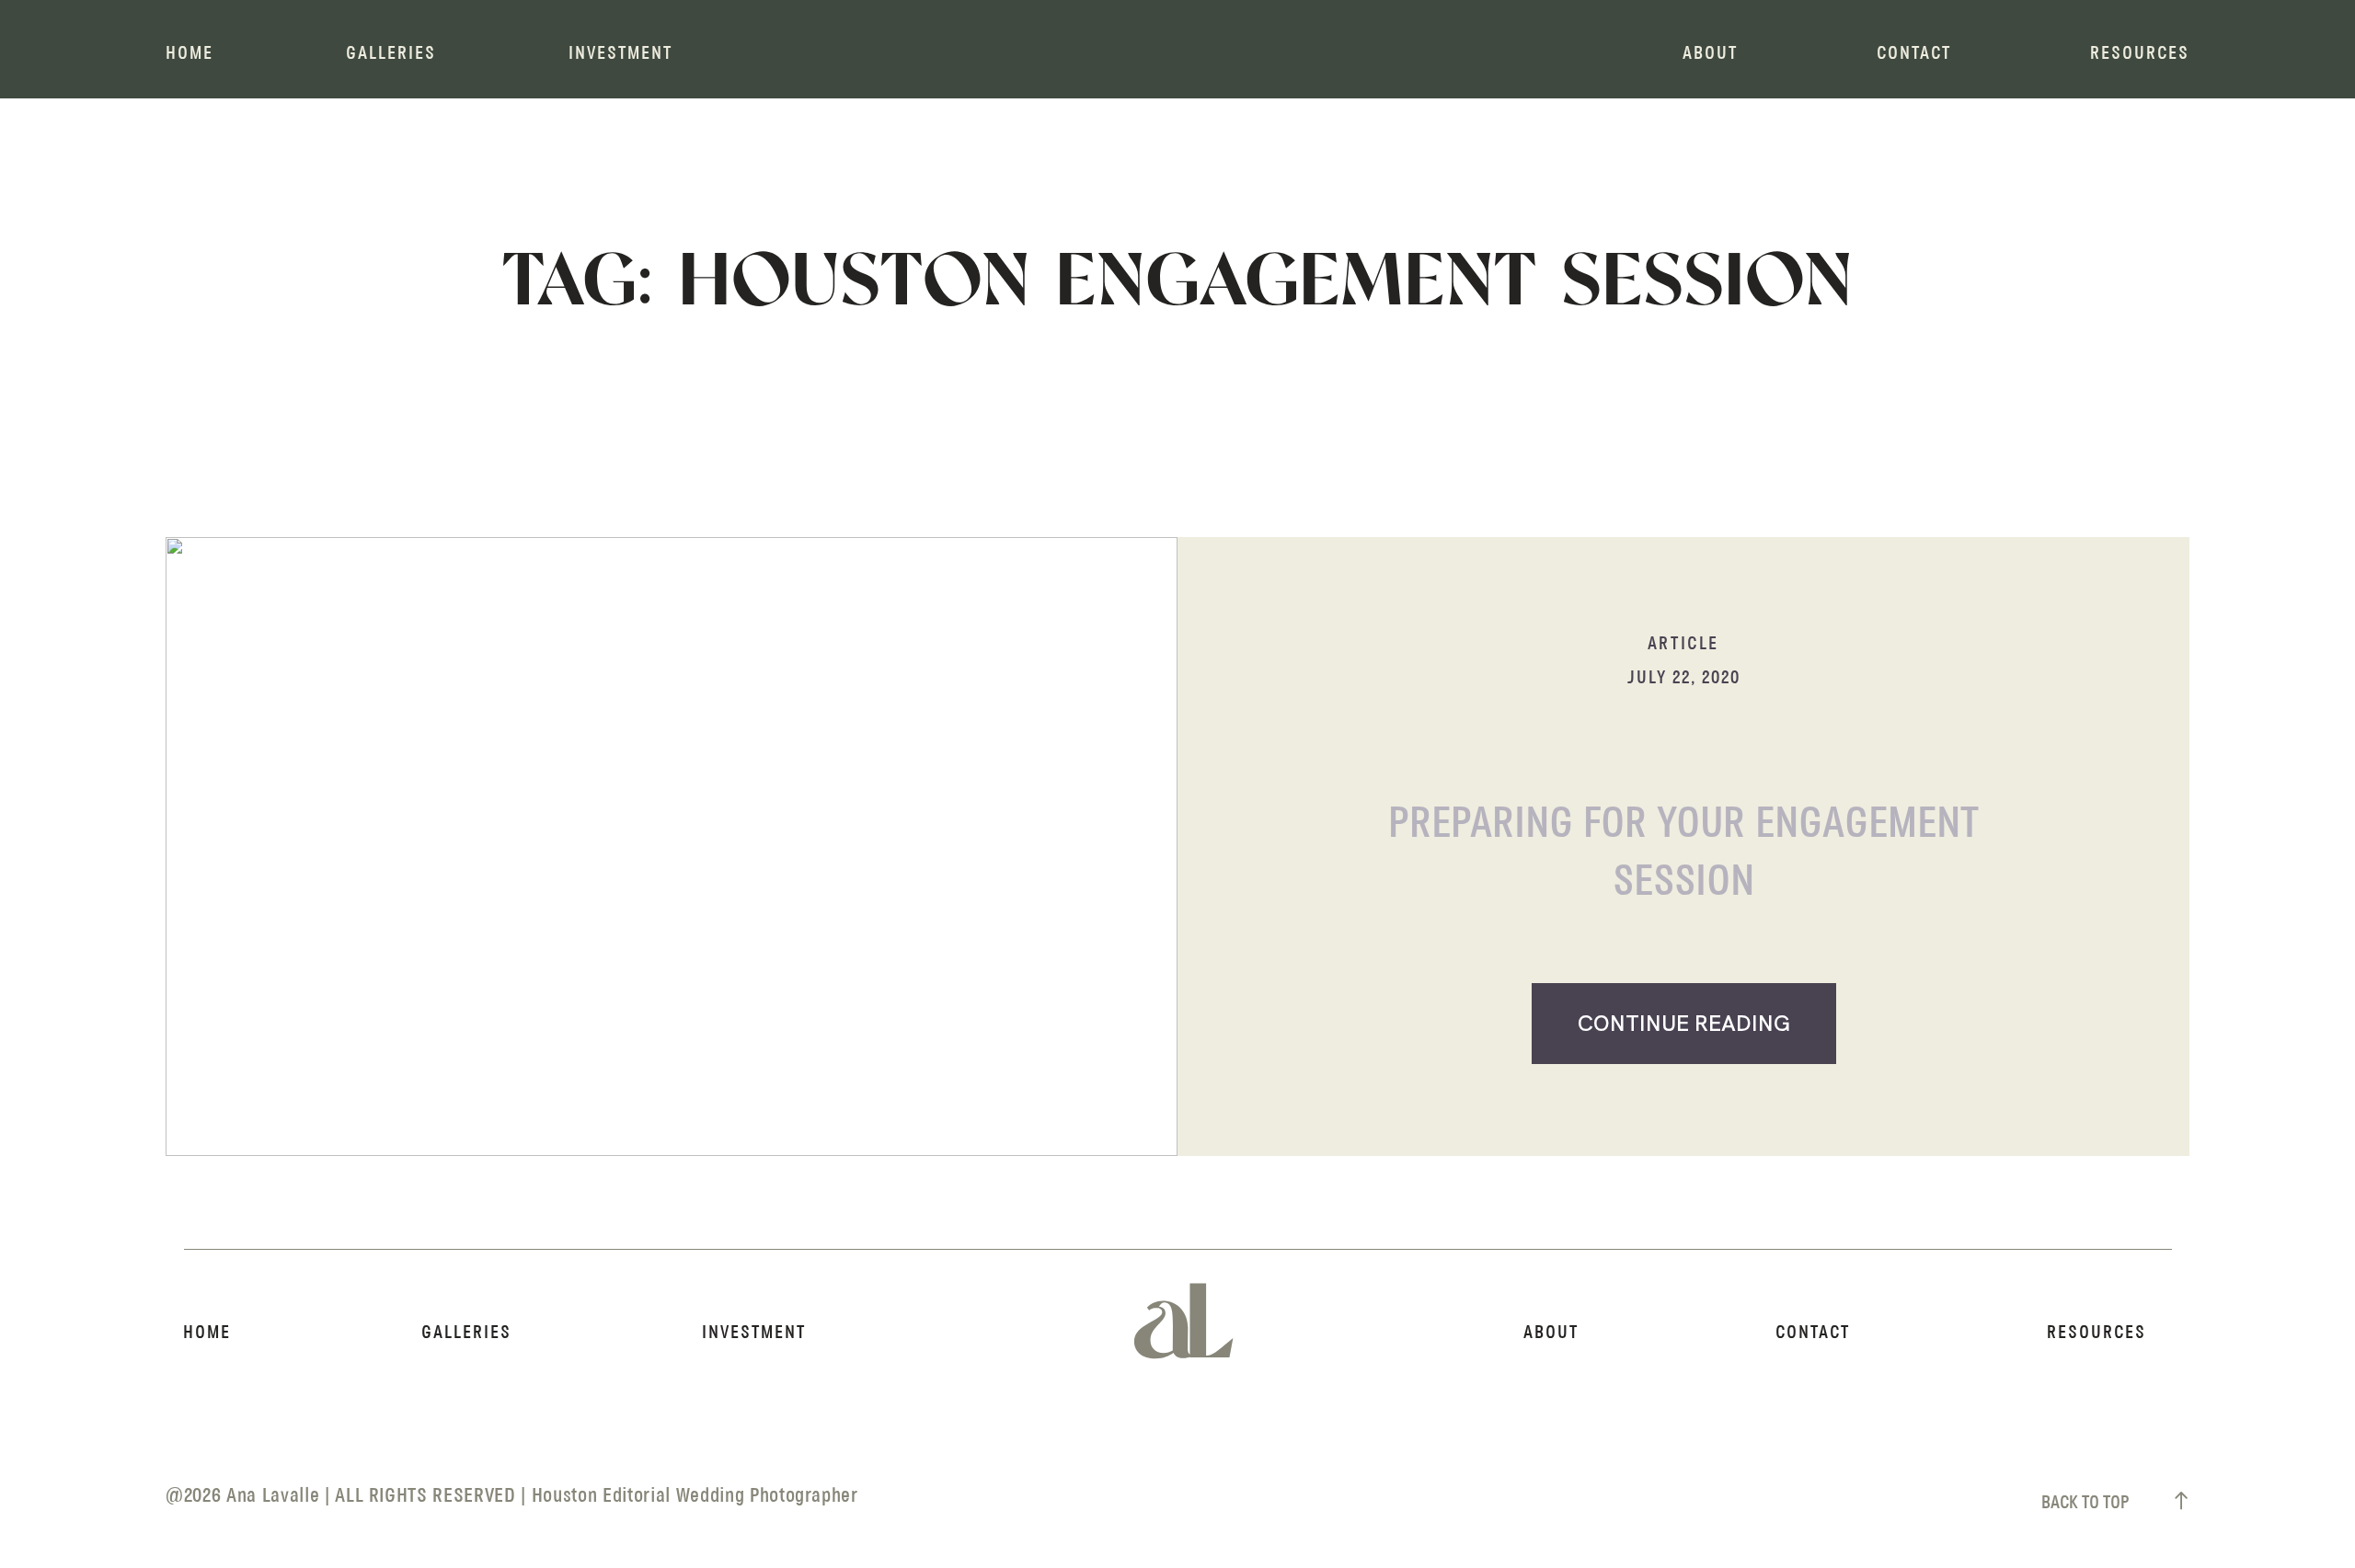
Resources (2140, 54)
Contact (1914, 54)
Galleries (391, 54)
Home (190, 54)
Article (1683, 644)
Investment (620, 54)
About (1710, 54)
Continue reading (1684, 1023)
